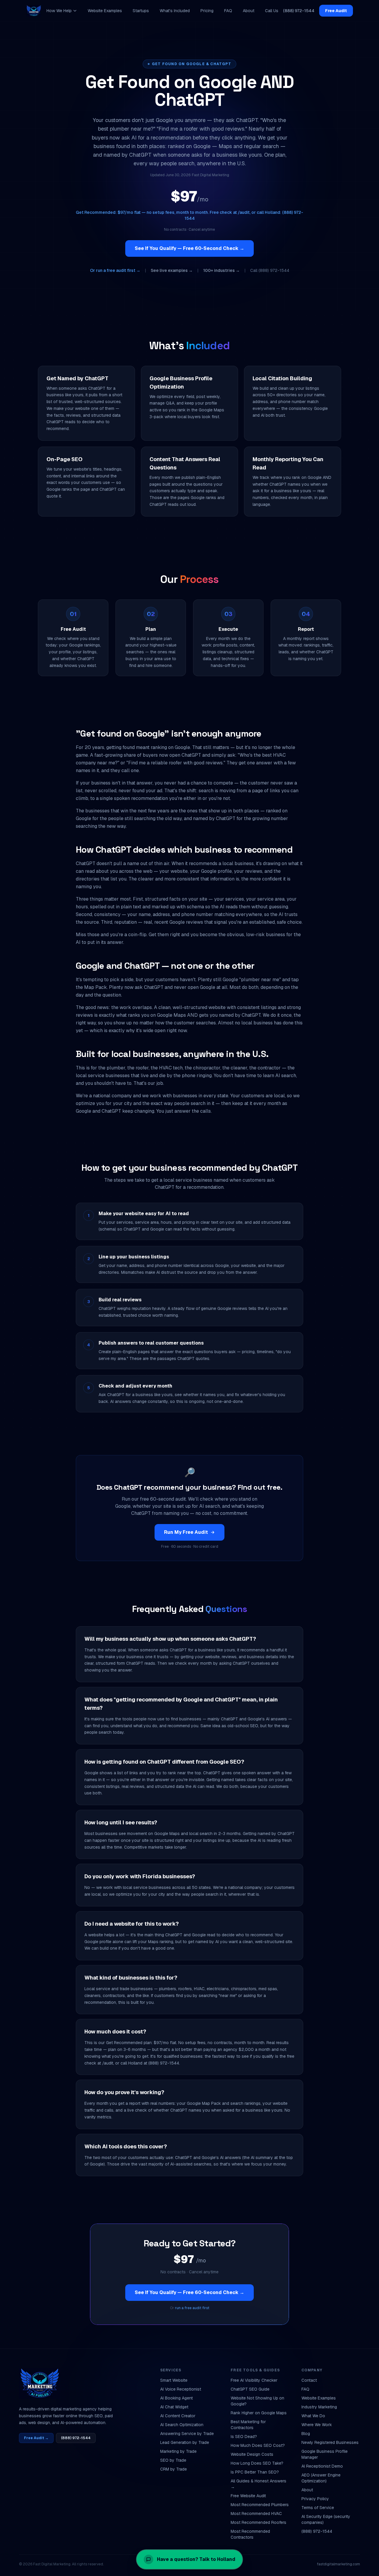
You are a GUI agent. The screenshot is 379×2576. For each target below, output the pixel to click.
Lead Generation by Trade (185, 2442)
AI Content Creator (178, 2416)
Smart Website (174, 2380)
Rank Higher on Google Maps (259, 2413)
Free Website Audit (248, 2496)
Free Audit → (36, 2438)
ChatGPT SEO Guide (250, 2389)
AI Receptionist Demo (322, 2466)
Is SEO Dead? (244, 2437)
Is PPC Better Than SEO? (255, 2472)
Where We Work (317, 2425)
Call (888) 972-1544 (270, 270)
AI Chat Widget (174, 2407)
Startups (141, 11)
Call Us (272, 11)
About (249, 11)
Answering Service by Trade (187, 2434)
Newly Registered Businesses (330, 2442)
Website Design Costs (252, 2454)
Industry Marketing (319, 2407)
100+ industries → (221, 270)
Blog (306, 2434)
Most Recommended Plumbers (260, 2505)
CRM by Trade (174, 2469)
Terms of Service (318, 2508)
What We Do (313, 2416)
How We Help (59, 11)
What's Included (175, 11)
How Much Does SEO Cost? (258, 2445)
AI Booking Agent (176, 2398)
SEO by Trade (173, 2460)
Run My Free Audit (186, 1532)
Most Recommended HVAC (256, 2514)
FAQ (228, 11)
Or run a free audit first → (115, 270)
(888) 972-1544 (299, 11)
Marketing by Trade (178, 2451)
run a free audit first (192, 2308)
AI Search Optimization (182, 2425)
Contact (309, 2380)
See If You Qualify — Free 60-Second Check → (189, 248)
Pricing (207, 11)
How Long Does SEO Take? (257, 2463)
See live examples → (172, 270)
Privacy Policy (315, 2499)
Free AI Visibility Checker (254, 2380)
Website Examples (105, 11)
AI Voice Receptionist (181, 2389)
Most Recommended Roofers (258, 2522)
